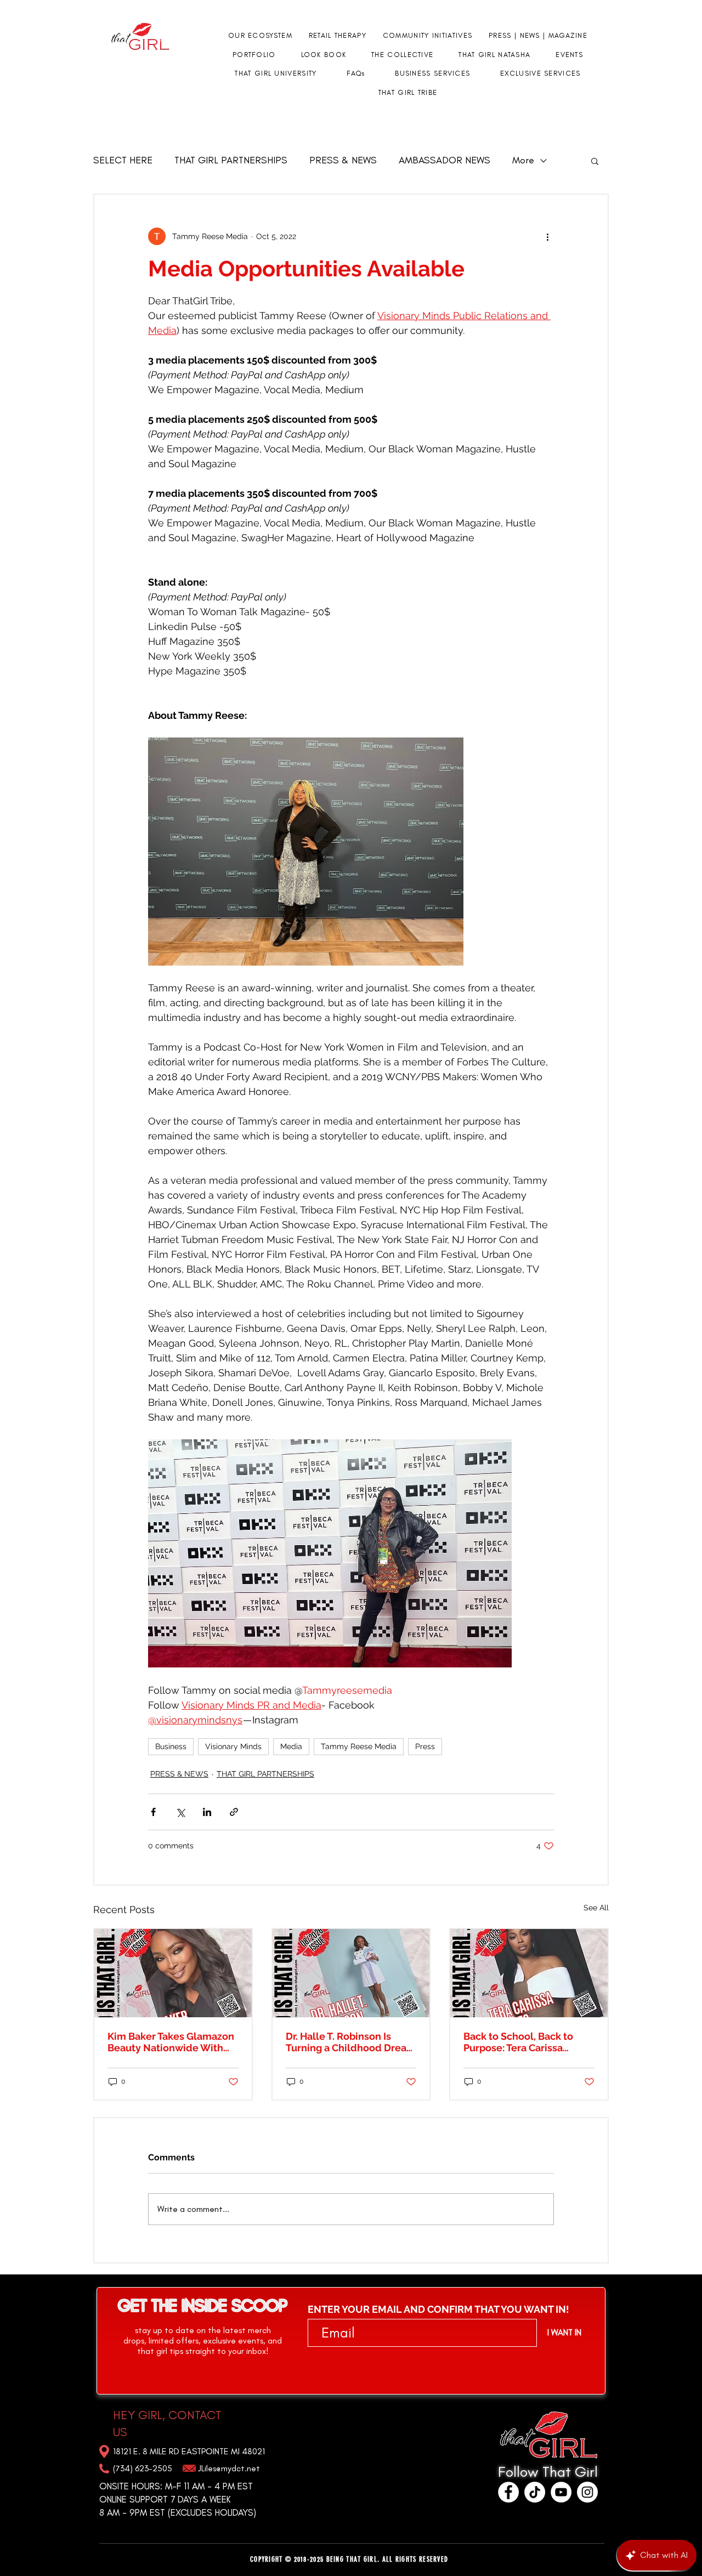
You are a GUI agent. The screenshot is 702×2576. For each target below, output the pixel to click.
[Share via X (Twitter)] (180, 1812)
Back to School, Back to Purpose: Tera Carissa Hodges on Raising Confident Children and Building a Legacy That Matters (519, 2042)
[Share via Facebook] (153, 1812)
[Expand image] (306, 852)
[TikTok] (535, 2492)
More (523, 160)
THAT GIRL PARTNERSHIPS (231, 160)
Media (291, 1746)
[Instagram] (587, 2492)
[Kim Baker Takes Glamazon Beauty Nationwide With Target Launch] (173, 1973)
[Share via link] (234, 1812)
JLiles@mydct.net (229, 2468)
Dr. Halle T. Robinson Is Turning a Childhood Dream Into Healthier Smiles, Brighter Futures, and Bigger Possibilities (351, 2042)
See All (596, 1908)
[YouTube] (561, 2492)
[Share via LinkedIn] (207, 1812)
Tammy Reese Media (359, 1746)
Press (425, 1746)
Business (171, 1746)
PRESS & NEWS (343, 160)
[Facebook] (508, 2492)
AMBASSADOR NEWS (445, 160)
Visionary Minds (233, 1746)
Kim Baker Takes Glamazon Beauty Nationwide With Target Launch (171, 2042)
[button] (595, 161)
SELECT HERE (123, 160)
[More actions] (547, 236)
